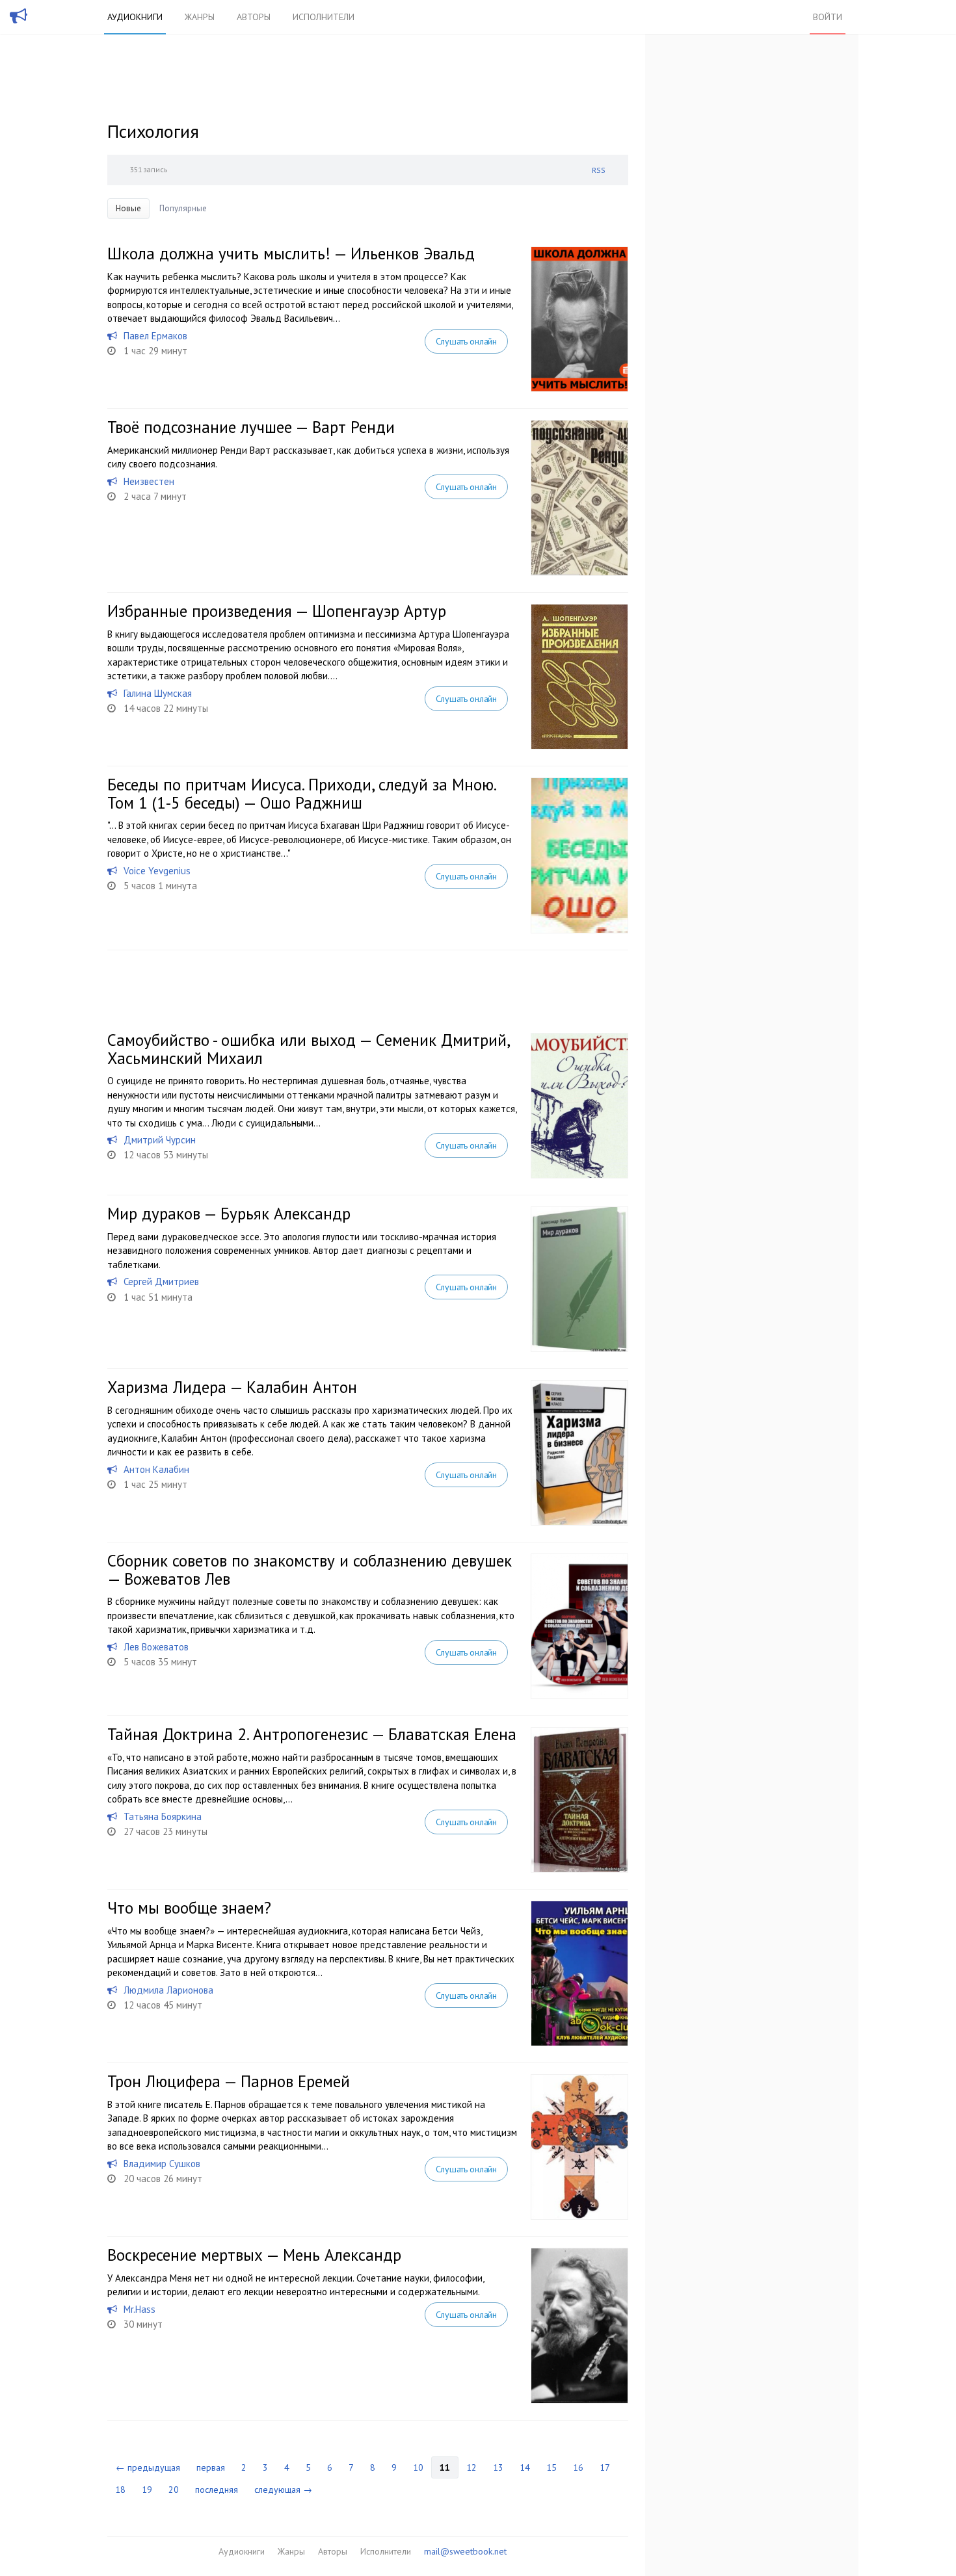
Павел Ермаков (155, 336)
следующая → (283, 2490)
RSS (599, 170)
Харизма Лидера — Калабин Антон (232, 1387)
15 (551, 2467)
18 (120, 2490)
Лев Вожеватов (156, 1647)
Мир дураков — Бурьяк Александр (229, 1214)
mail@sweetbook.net (465, 2551)
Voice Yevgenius (157, 871)
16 (578, 2467)
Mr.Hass (139, 2309)
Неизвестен (149, 481)
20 (174, 2490)
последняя (217, 2490)
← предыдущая (148, 2467)
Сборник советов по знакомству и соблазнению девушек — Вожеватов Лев (310, 1570)
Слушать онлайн (466, 341)
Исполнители (324, 17)
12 (471, 2467)
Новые (128, 208)
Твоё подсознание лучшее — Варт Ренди (251, 427)
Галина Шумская (158, 693)
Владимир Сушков (162, 2164)
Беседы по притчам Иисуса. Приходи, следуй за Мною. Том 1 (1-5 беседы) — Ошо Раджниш (301, 794)
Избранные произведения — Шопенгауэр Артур (277, 611)
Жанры (200, 17)
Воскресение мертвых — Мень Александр (254, 2255)
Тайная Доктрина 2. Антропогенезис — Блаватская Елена (312, 1734)
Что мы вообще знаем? (189, 1908)
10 (418, 2467)
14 (525, 2467)
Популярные (183, 208)
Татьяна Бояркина (163, 1816)
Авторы (254, 17)
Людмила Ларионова (168, 1990)
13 (498, 2467)
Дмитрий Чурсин (160, 1140)
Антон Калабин (156, 1469)
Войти (828, 17)
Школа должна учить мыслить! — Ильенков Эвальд (291, 254)
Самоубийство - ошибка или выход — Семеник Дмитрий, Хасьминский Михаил (308, 1049)
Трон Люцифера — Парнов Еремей (229, 2081)
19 (147, 2490)
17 (605, 2467)
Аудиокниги (135, 17)
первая (211, 2467)
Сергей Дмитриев (161, 1281)
